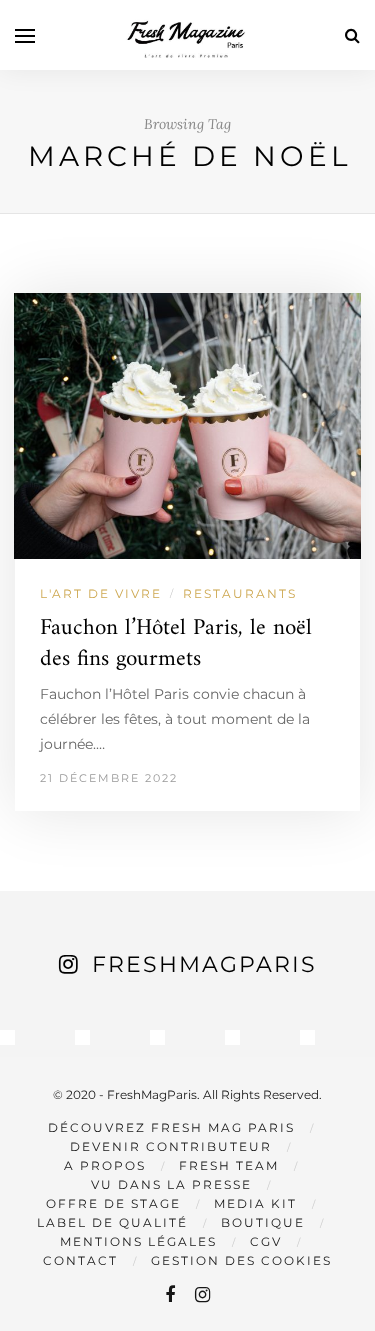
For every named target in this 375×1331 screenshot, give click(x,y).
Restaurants (240, 593)
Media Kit (255, 1203)
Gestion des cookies (241, 1260)
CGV (266, 1241)
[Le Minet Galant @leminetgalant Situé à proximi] (232, 1037)
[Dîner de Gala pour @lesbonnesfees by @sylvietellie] (7, 1037)
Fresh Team (229, 1165)
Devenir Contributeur (171, 1146)
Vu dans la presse (171, 1184)
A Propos (105, 1165)
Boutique (263, 1222)
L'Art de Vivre (101, 593)
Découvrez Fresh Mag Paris (171, 1127)
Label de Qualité (112, 1222)
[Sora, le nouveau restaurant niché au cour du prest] (307, 1037)
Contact (80, 1260)
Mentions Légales (138, 1241)
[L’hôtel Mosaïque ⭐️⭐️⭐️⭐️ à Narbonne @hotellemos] (82, 1037)
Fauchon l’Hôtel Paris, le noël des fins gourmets (176, 644)
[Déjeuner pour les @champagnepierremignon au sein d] (157, 1037)
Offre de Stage (113, 1203)
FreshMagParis (204, 964)
